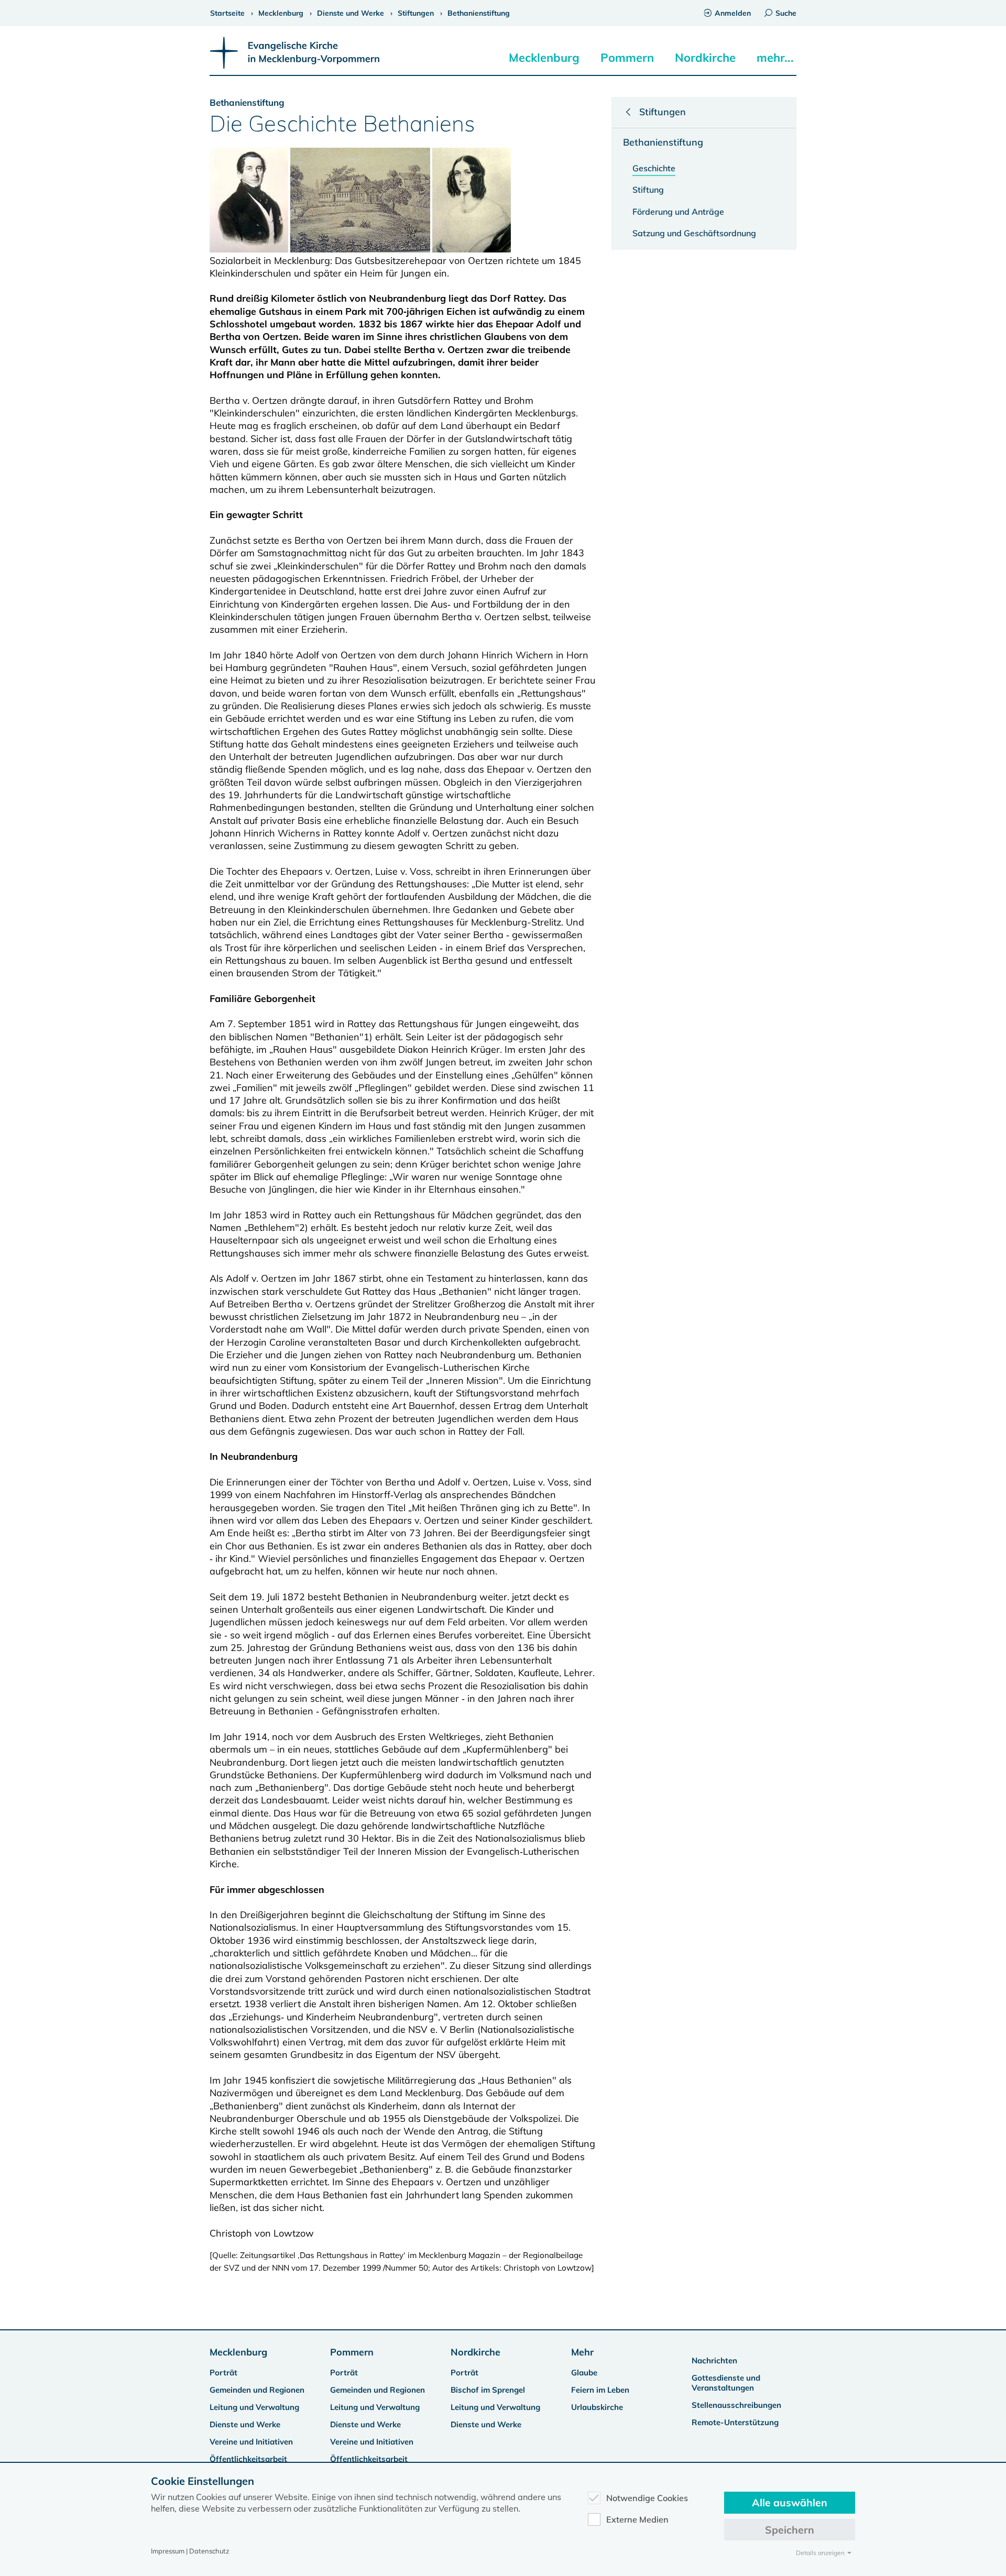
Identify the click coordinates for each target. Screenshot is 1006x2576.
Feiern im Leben (600, 2390)
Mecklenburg (544, 58)
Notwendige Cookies (647, 2498)
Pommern (627, 58)
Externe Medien (637, 2519)
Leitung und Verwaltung (254, 2407)
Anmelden (733, 13)
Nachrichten (714, 2360)
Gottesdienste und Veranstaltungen (726, 2383)
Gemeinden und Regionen (257, 2390)
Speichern (790, 2530)
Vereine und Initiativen (251, 2442)
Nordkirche (705, 58)
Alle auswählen (790, 2502)
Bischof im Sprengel (488, 2390)
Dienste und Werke (245, 2424)
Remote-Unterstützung (735, 2422)
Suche (786, 13)
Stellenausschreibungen (736, 2405)
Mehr (582, 2352)
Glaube (584, 2373)
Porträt (223, 2373)
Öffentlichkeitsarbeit (248, 2459)
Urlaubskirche (597, 2407)
